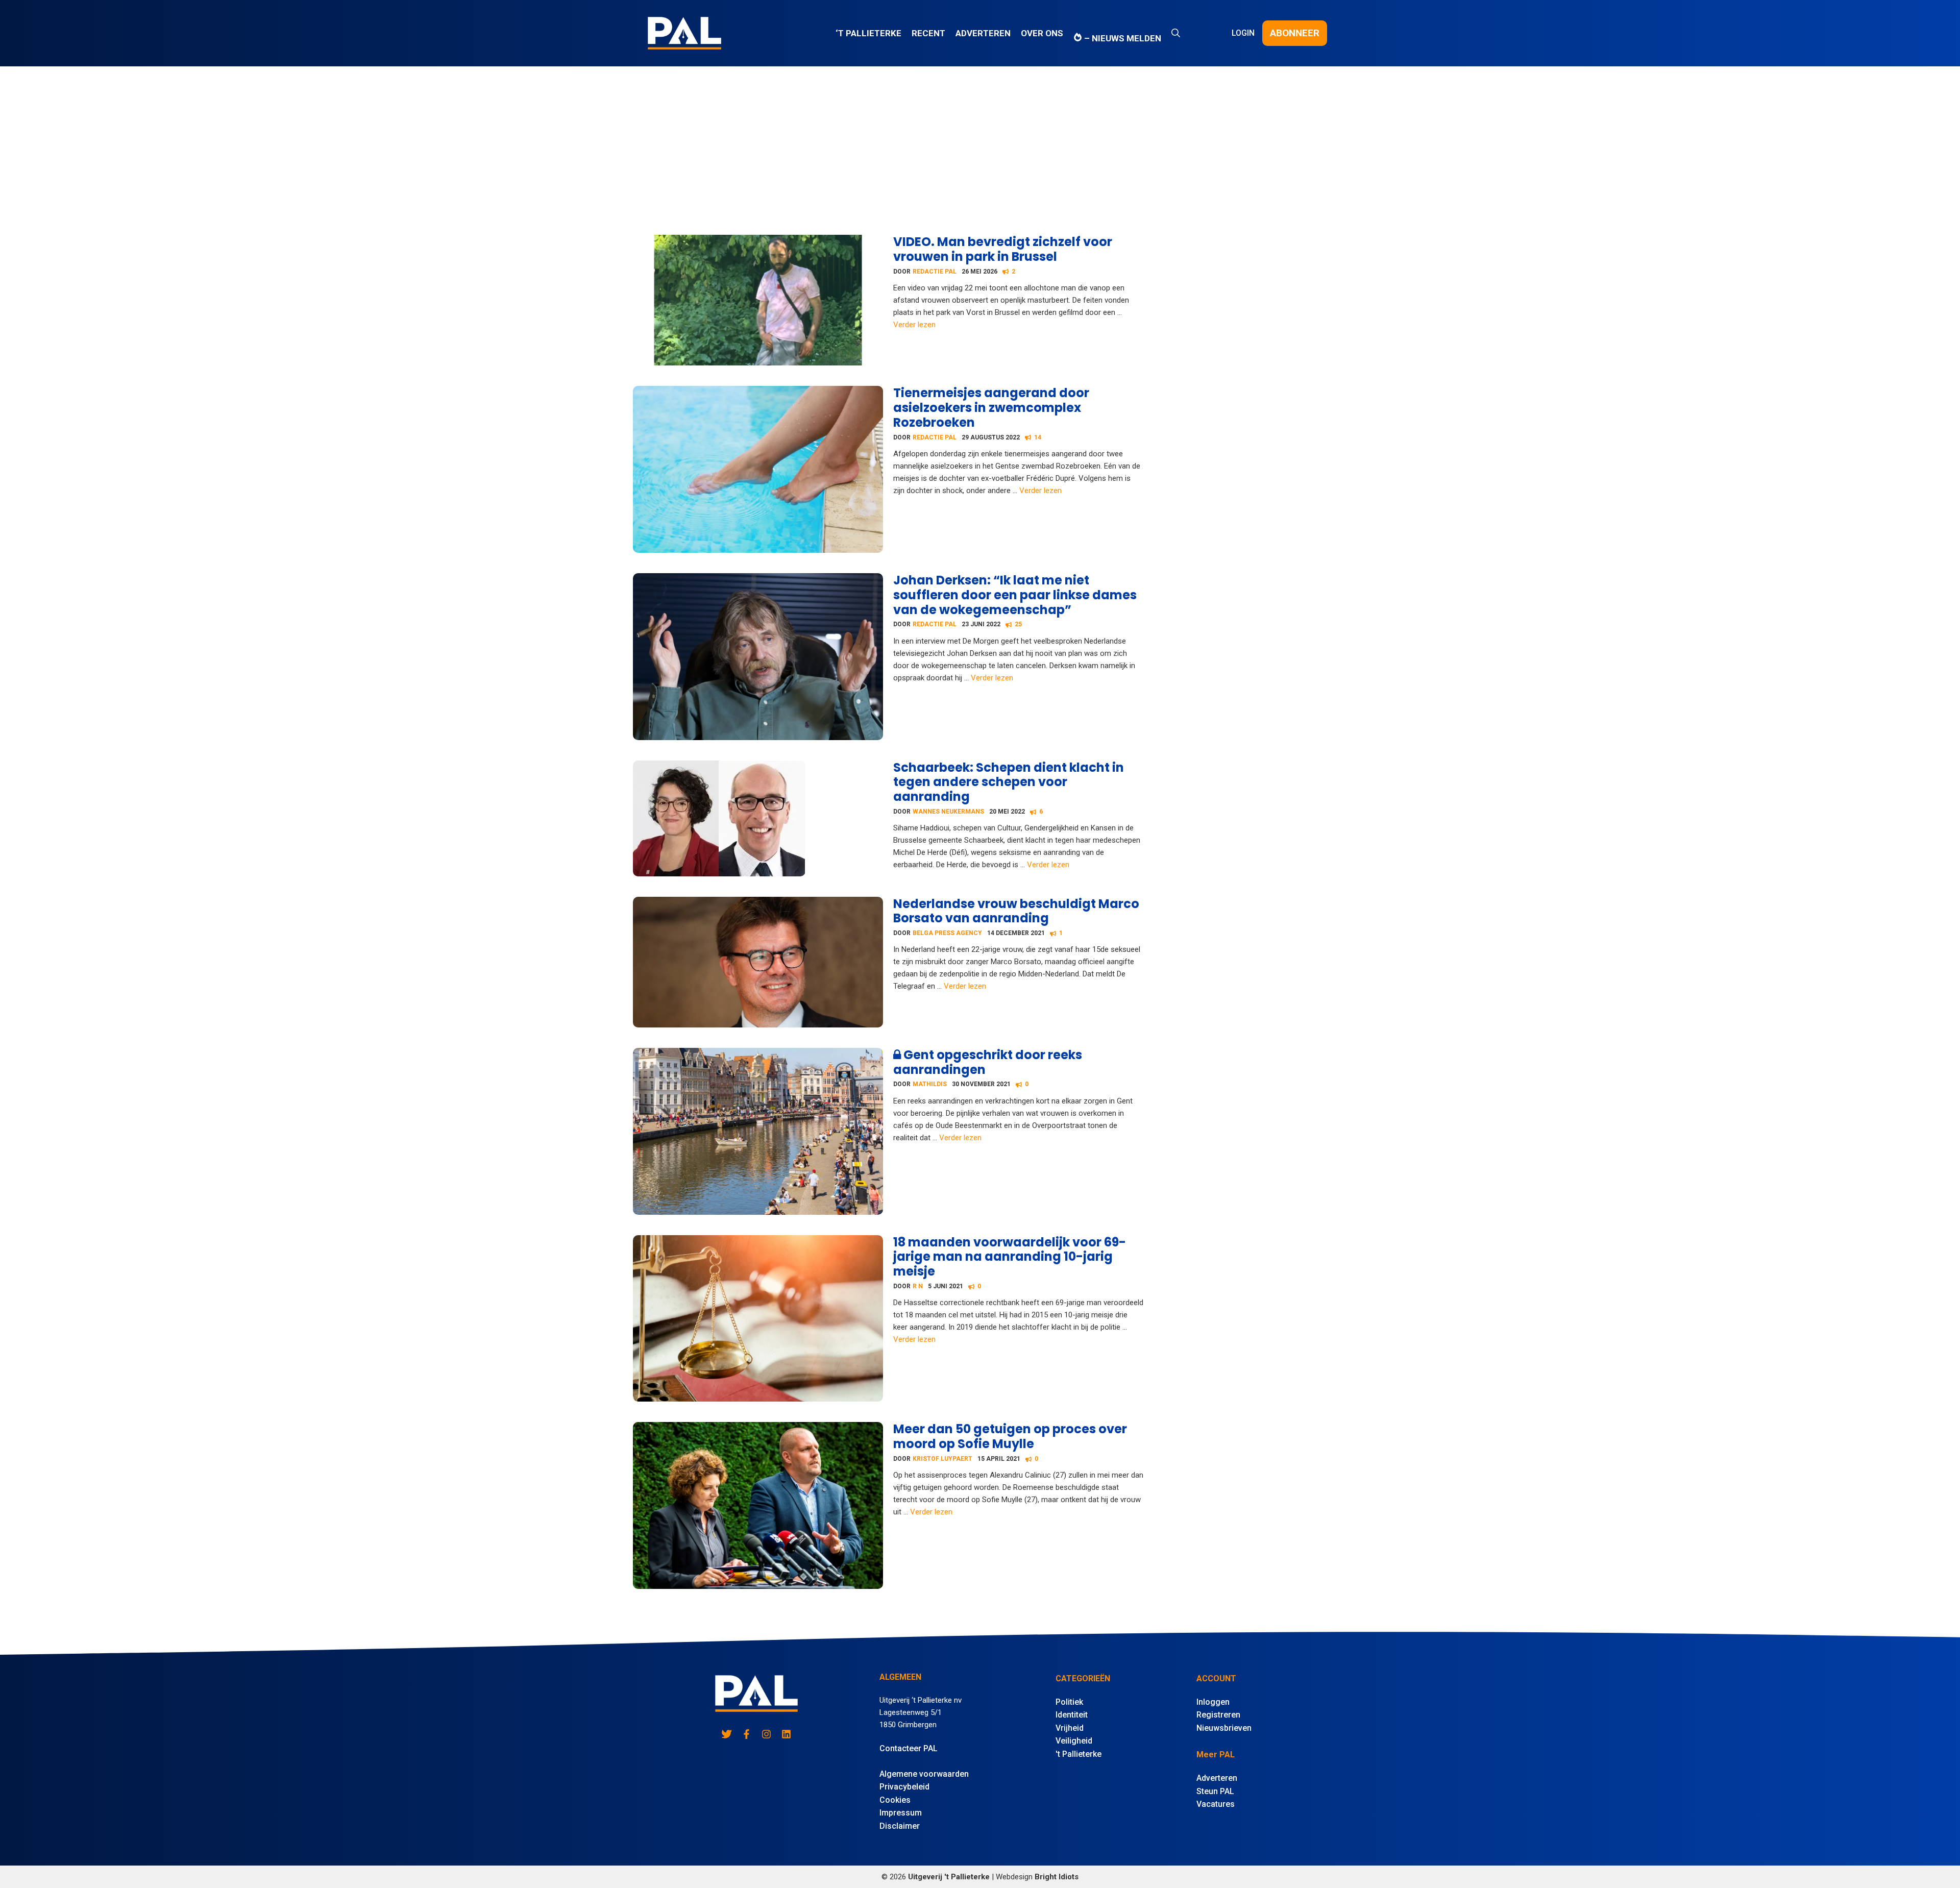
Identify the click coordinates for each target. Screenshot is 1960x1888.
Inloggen (1213, 1702)
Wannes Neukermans (948, 812)
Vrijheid (1070, 1728)
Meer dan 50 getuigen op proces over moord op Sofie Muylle (1010, 1436)
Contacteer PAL (909, 1748)
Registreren (1218, 1715)
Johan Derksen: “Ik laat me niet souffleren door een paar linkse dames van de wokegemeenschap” (1015, 595)
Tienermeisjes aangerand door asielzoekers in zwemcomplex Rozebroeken (991, 408)
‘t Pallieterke (868, 33)
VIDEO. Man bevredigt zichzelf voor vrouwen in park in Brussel (1003, 249)
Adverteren (983, 33)
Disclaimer (900, 1826)
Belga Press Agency (947, 933)
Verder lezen (914, 325)
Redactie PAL (935, 272)
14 (1038, 437)
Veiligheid (1074, 1741)
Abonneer (1295, 33)
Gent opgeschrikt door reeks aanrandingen (988, 1062)
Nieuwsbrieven (1224, 1728)
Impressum (901, 1813)
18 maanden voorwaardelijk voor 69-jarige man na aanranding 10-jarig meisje (1010, 1257)
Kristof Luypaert (942, 1459)
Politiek (1069, 1702)
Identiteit (1072, 1715)
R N (918, 1286)
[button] (1176, 33)
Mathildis (930, 1084)
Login (1243, 33)
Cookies (895, 1800)
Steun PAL (1215, 1791)
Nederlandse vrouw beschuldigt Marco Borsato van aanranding (1016, 911)
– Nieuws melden (1122, 38)
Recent (928, 33)
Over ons (1042, 33)
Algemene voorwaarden (924, 1774)
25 (1018, 624)
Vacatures (1216, 1804)
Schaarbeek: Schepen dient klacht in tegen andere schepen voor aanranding (1009, 782)
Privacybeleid (904, 1787)
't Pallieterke (1079, 1754)
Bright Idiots (1057, 1877)
